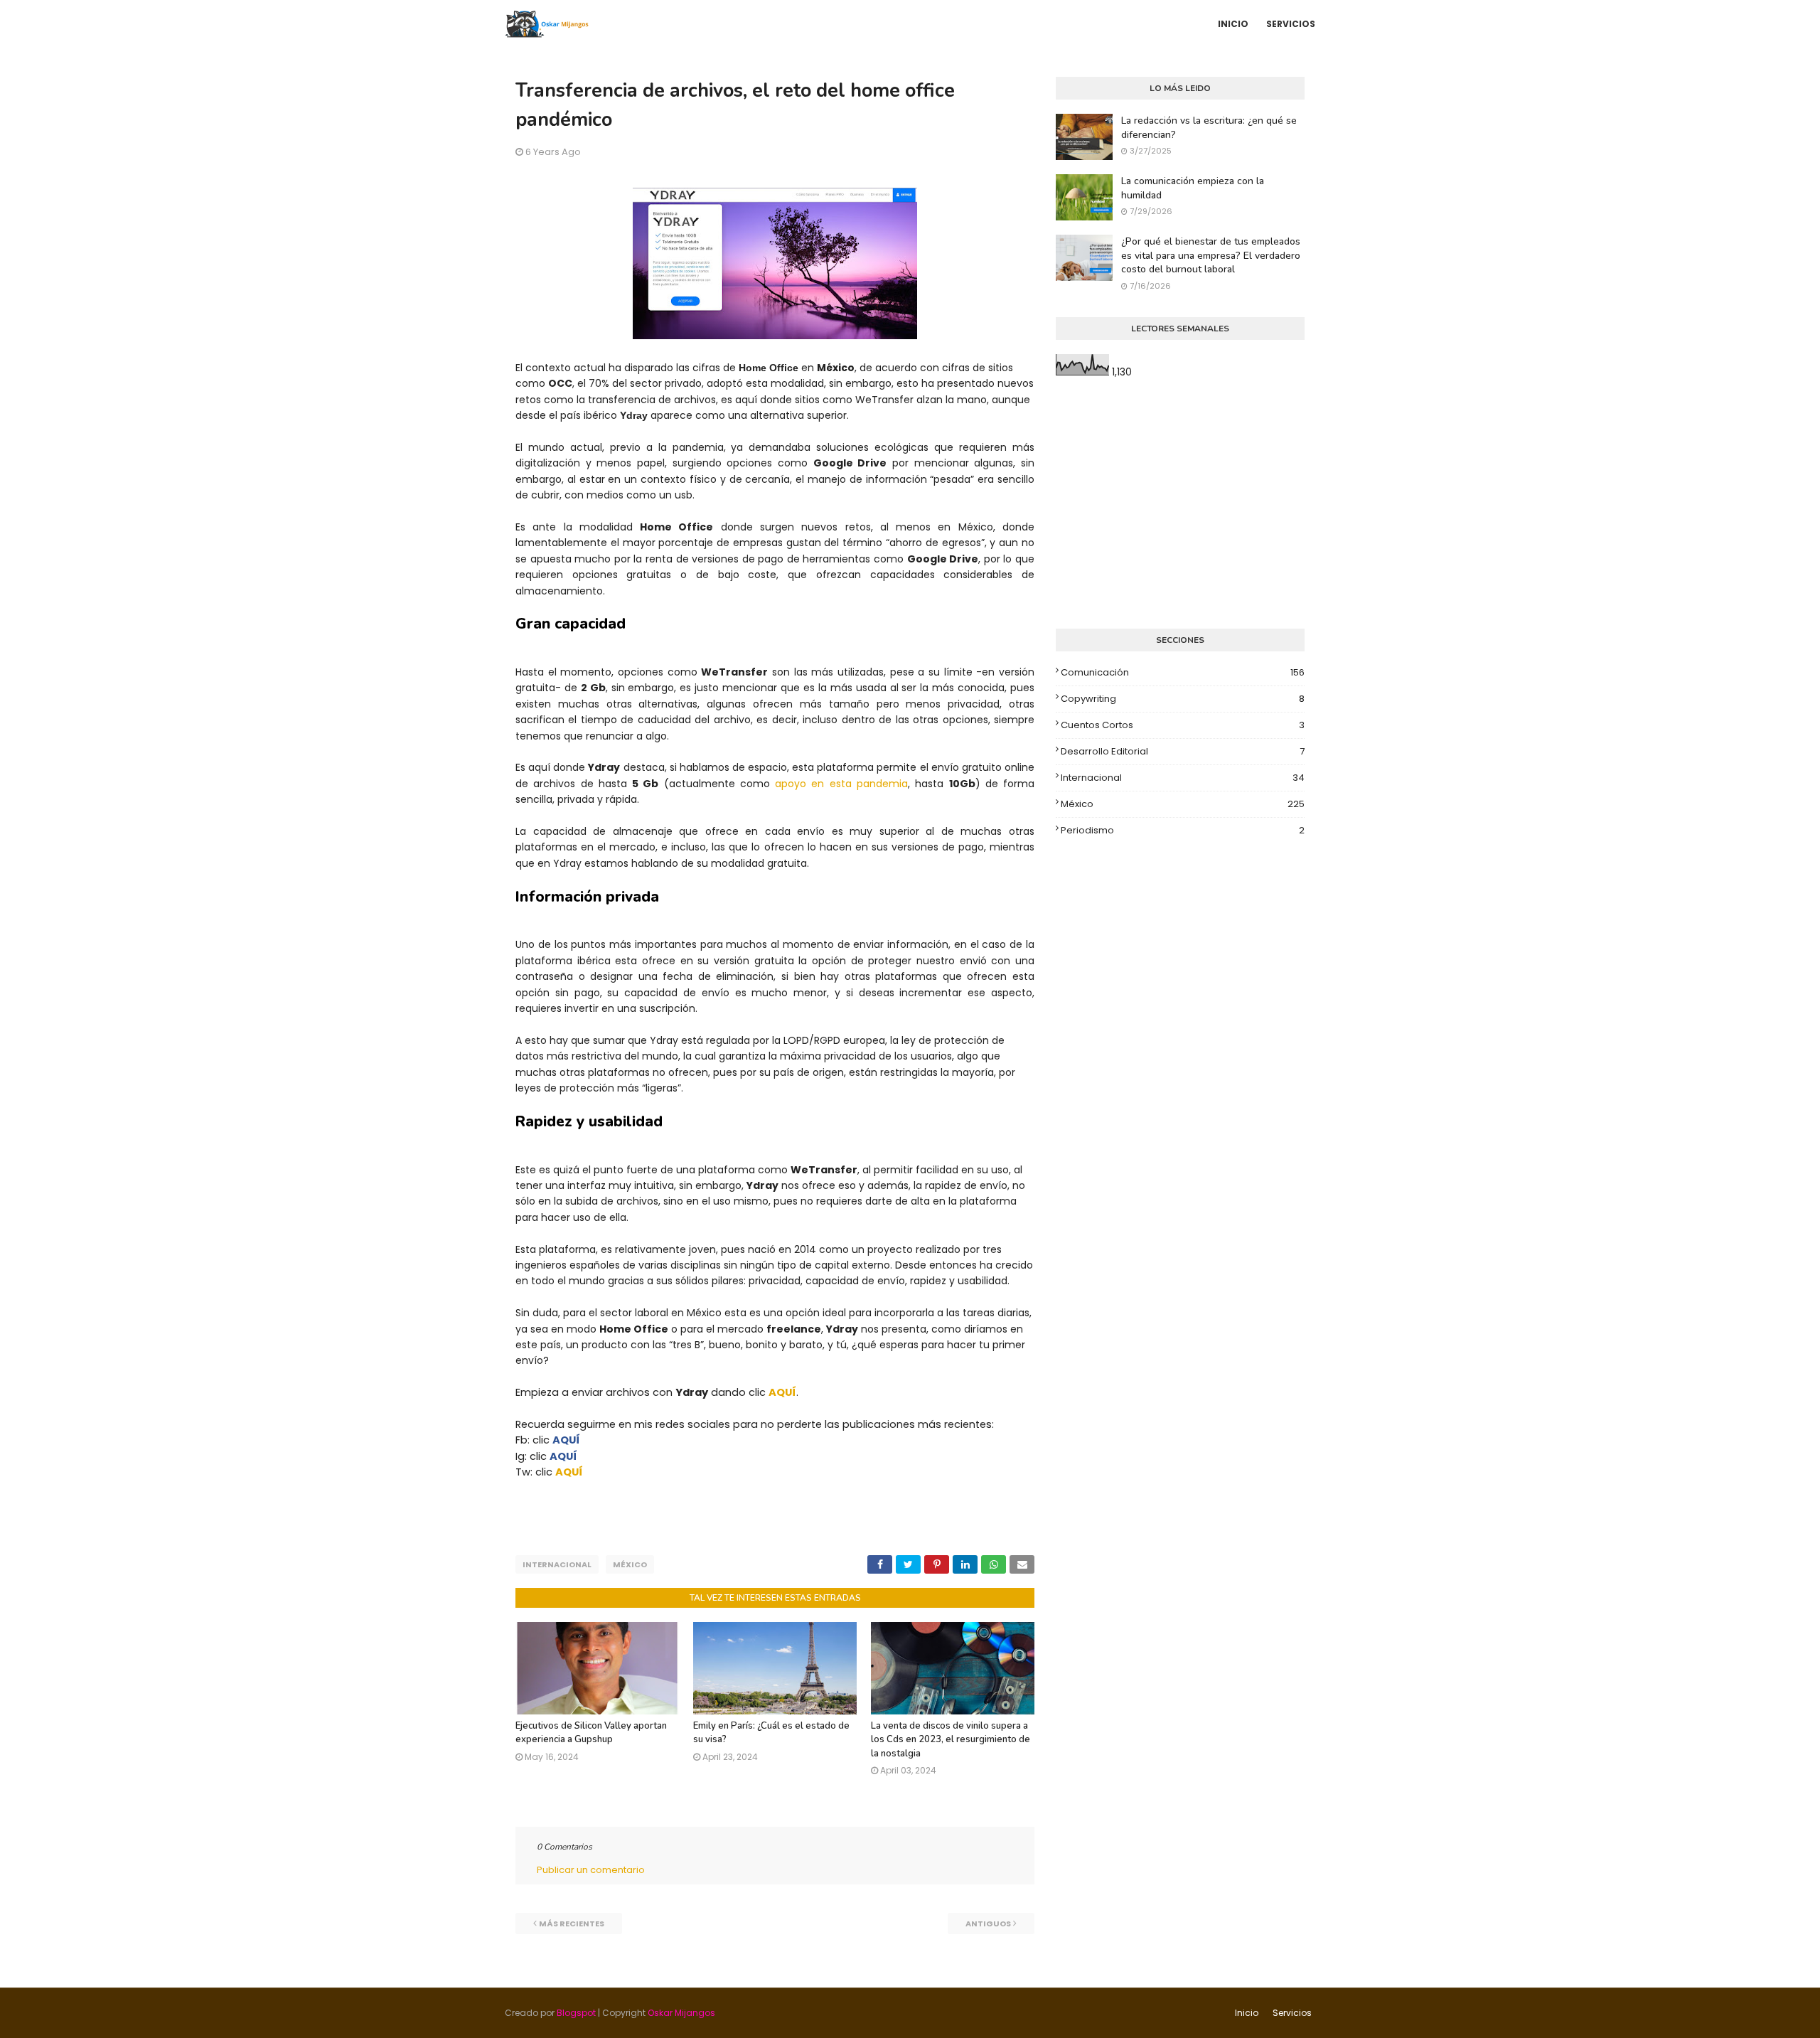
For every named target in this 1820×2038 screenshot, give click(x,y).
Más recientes (572, 1924)
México (630, 1564)
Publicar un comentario (591, 1870)
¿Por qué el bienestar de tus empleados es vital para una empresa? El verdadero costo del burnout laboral (1211, 255)
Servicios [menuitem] (1291, 24)
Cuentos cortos (1183, 725)
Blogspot (576, 2013)
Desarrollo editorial (1183, 751)
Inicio (1247, 2013)
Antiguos (988, 1924)
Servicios (1292, 2013)
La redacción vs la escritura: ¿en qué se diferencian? (1209, 128)
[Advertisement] (1180, 504)
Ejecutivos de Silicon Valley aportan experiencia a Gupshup (591, 1733)
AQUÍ (782, 1392)
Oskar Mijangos (681, 2013)
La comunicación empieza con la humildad (1193, 188)
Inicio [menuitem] (1233, 24)
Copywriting (1183, 699)
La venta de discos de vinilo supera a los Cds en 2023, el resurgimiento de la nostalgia (951, 1740)
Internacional (557, 1564)
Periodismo (1183, 830)
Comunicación (1183, 672)
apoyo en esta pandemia (841, 784)
